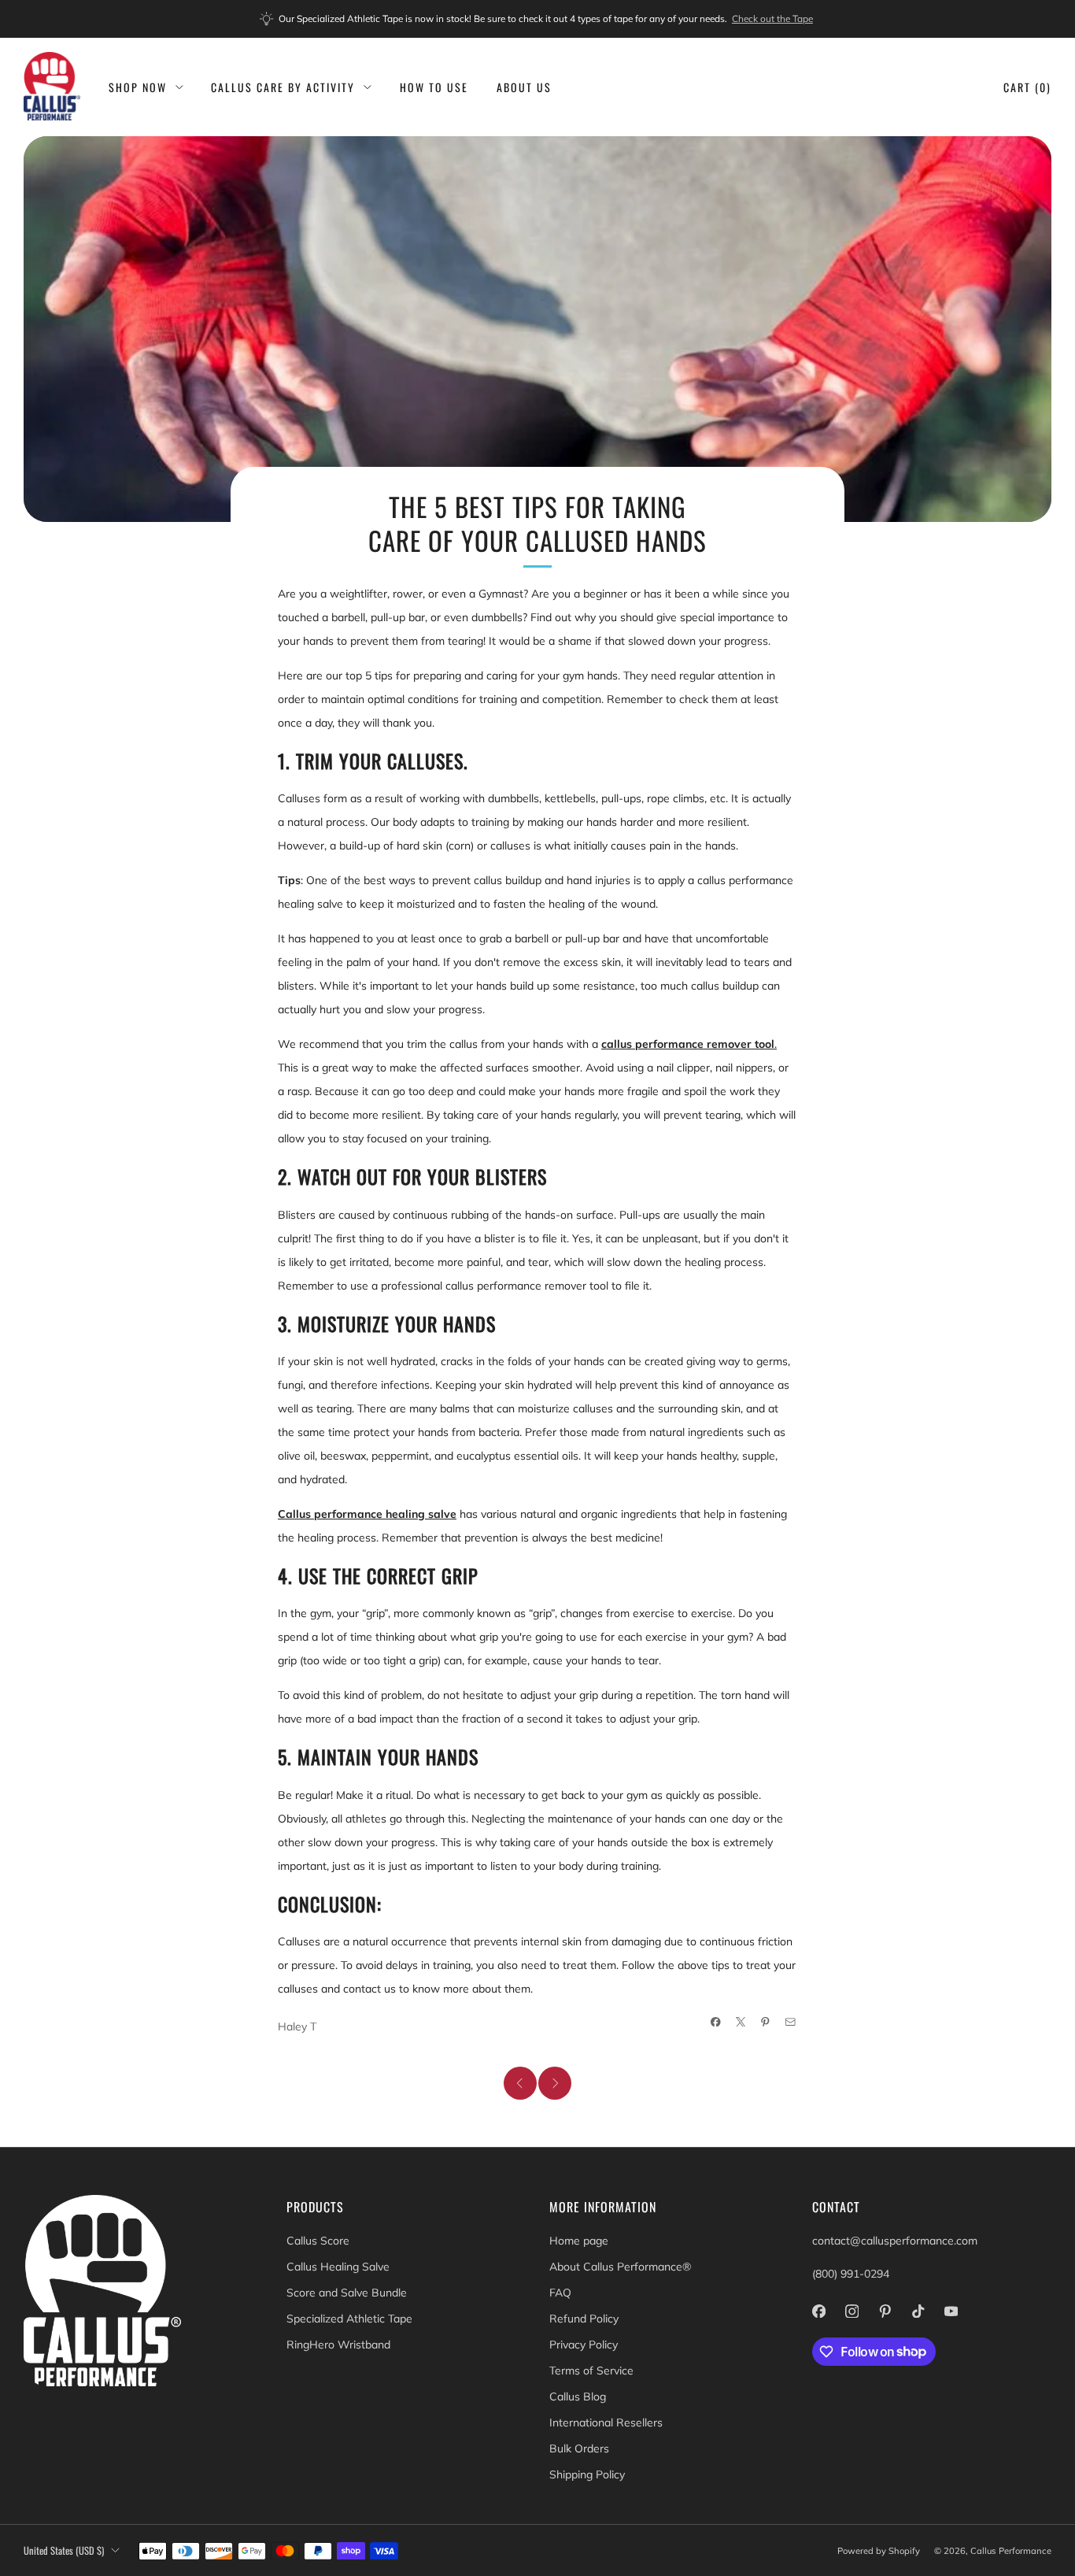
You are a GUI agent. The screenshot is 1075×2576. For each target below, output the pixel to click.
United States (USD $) (64, 2550)
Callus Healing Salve (338, 2267)
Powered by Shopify (879, 2551)
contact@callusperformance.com (895, 2241)
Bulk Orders (579, 2448)
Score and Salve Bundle (347, 2293)
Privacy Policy (584, 2345)
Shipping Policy (587, 2474)
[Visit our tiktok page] (918, 2311)
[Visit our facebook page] (818, 2311)
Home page (579, 2241)
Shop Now (138, 87)
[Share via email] (791, 2022)
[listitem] (537, 19)
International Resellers (606, 2422)
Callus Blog (578, 2396)
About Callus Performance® (620, 2267)
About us (524, 87)
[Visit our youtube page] (951, 2311)
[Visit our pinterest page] (885, 2311)
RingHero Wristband (338, 2345)
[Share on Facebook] (716, 2022)
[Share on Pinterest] (766, 2022)
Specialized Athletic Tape (349, 2319)
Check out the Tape (772, 19)
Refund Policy (584, 2319)
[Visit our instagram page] (852, 2311)
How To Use (434, 87)
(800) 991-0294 (851, 2274)
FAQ (560, 2293)
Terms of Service (591, 2371)
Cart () (1027, 87)
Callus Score (318, 2241)
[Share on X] (741, 2022)
